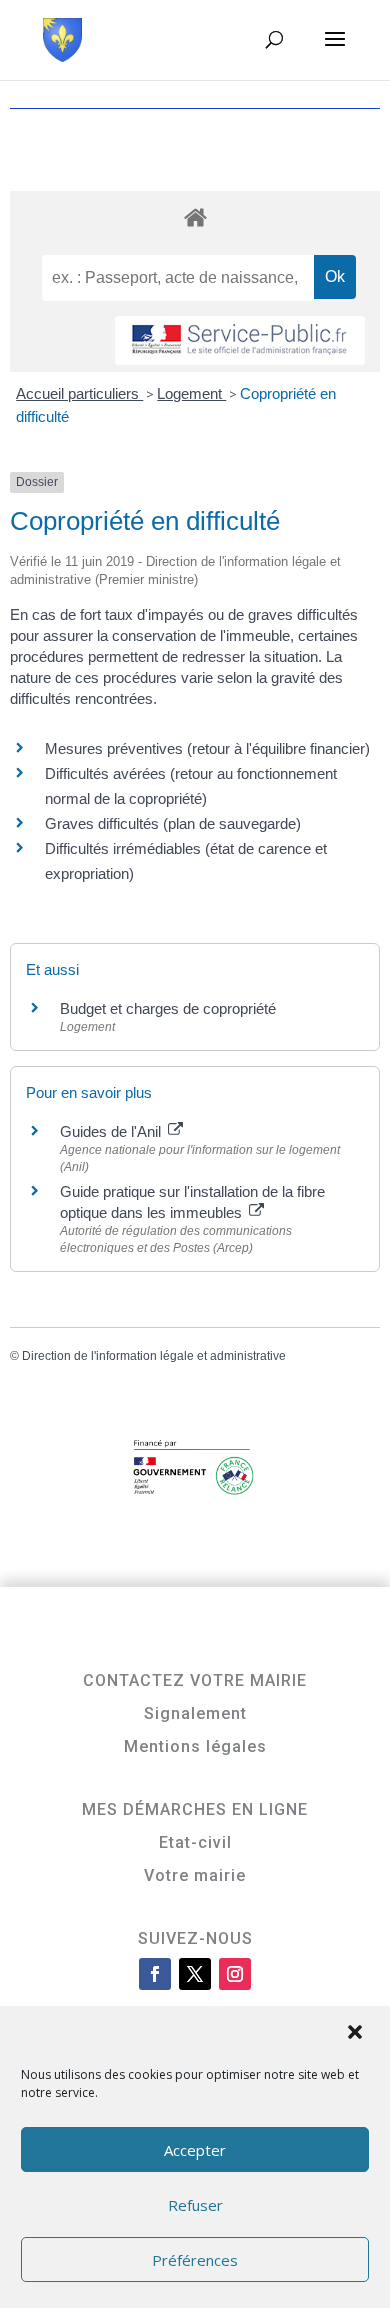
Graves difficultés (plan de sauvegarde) (173, 823)
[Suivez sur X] (195, 1974)
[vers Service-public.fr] (240, 340)
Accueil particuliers (79, 393)
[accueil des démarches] (195, 216)
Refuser (195, 2205)
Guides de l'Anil (112, 1131)
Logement (191, 393)
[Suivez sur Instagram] (235, 1974)
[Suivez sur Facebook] (155, 1974)
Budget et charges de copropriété (168, 1008)
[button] (357, 2034)
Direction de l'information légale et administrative (154, 1356)
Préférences (195, 2260)
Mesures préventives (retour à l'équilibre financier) (207, 748)
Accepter (195, 2150)
